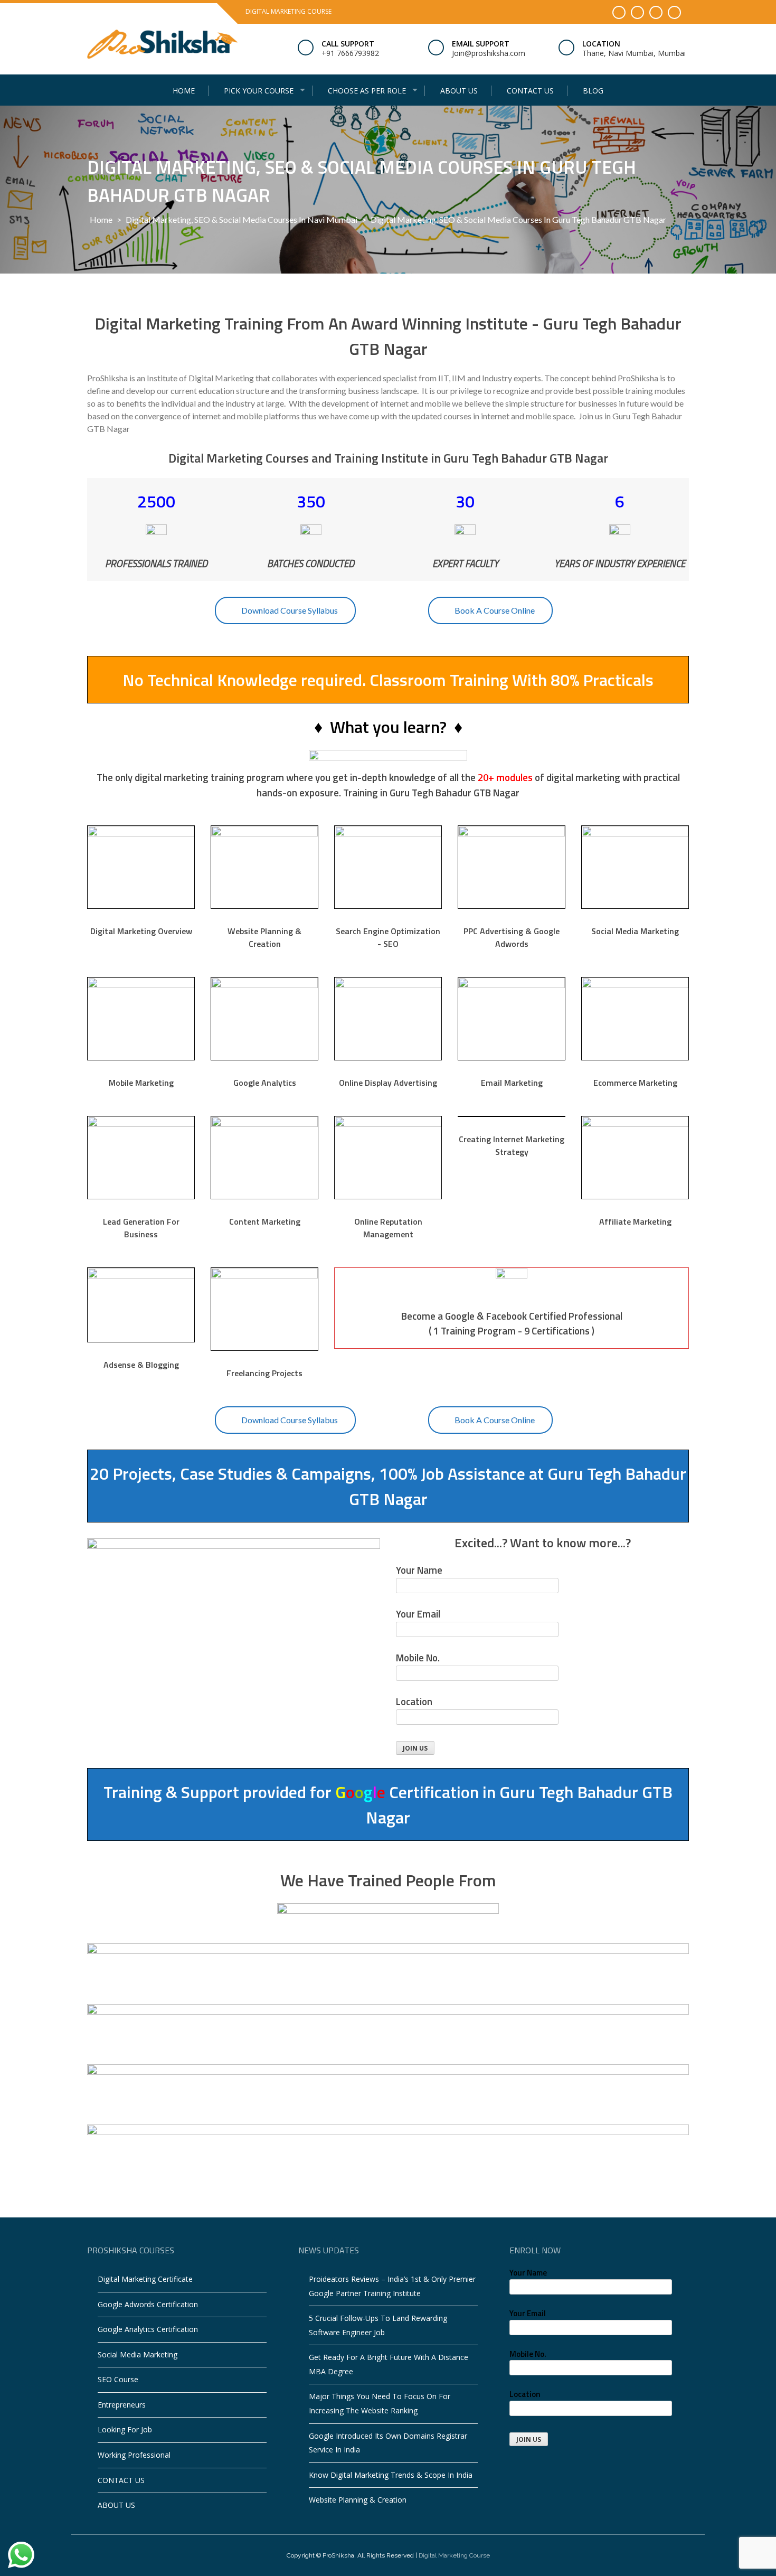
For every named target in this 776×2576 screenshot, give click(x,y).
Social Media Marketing (138, 2354)
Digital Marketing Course (454, 2555)
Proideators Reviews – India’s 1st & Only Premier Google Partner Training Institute (392, 2286)
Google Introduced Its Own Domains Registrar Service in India (388, 2443)
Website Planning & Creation (358, 2500)
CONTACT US (530, 91)
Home (184, 91)
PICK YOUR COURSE (259, 91)
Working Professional (134, 2455)
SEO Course (118, 2379)
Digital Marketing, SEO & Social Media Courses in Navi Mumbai (242, 219)
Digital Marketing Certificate (145, 2279)
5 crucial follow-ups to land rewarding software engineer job (378, 2325)
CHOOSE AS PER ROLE (367, 91)
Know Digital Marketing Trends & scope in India (391, 2475)
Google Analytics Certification (148, 2329)
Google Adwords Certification (148, 2304)
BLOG (593, 91)
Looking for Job (125, 2429)
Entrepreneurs (122, 2405)
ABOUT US (459, 91)
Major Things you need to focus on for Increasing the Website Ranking (380, 2403)
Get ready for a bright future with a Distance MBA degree (389, 2364)
